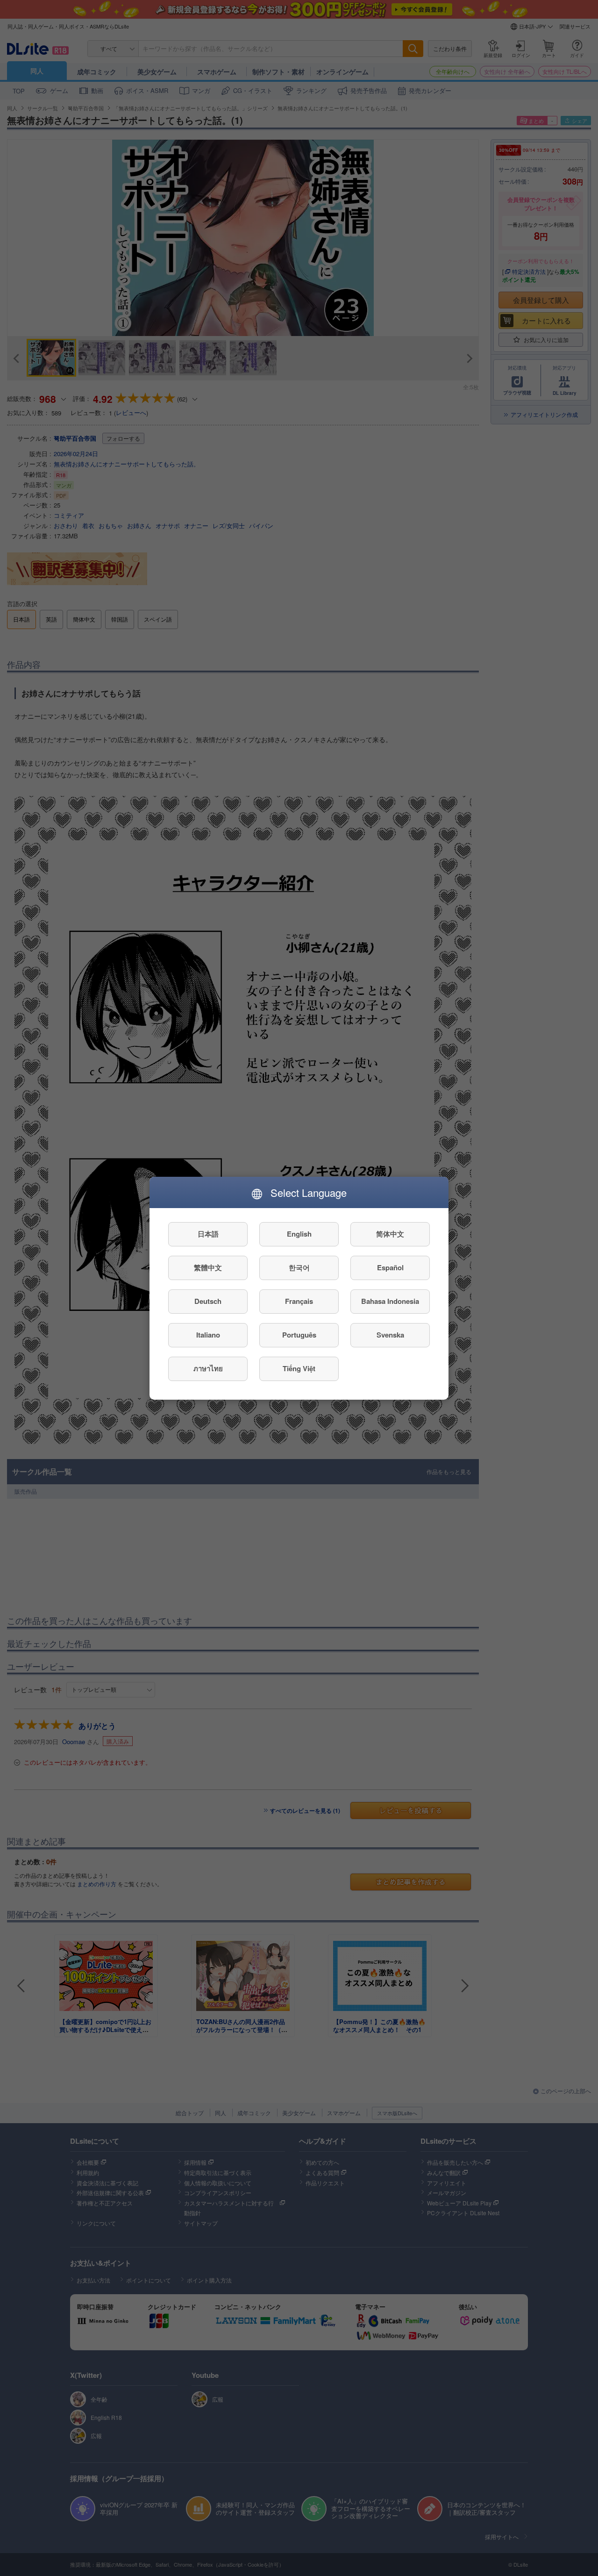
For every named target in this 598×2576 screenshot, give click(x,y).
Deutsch (208, 1301)
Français (299, 1301)
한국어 (299, 1267)
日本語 (208, 1234)
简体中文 (390, 1234)
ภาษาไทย (208, 1368)
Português (299, 1335)
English (299, 1234)
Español (390, 1267)
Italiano (208, 1335)
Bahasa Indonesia (390, 1301)
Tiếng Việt (299, 1368)
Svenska (390, 1335)
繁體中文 (208, 1267)
